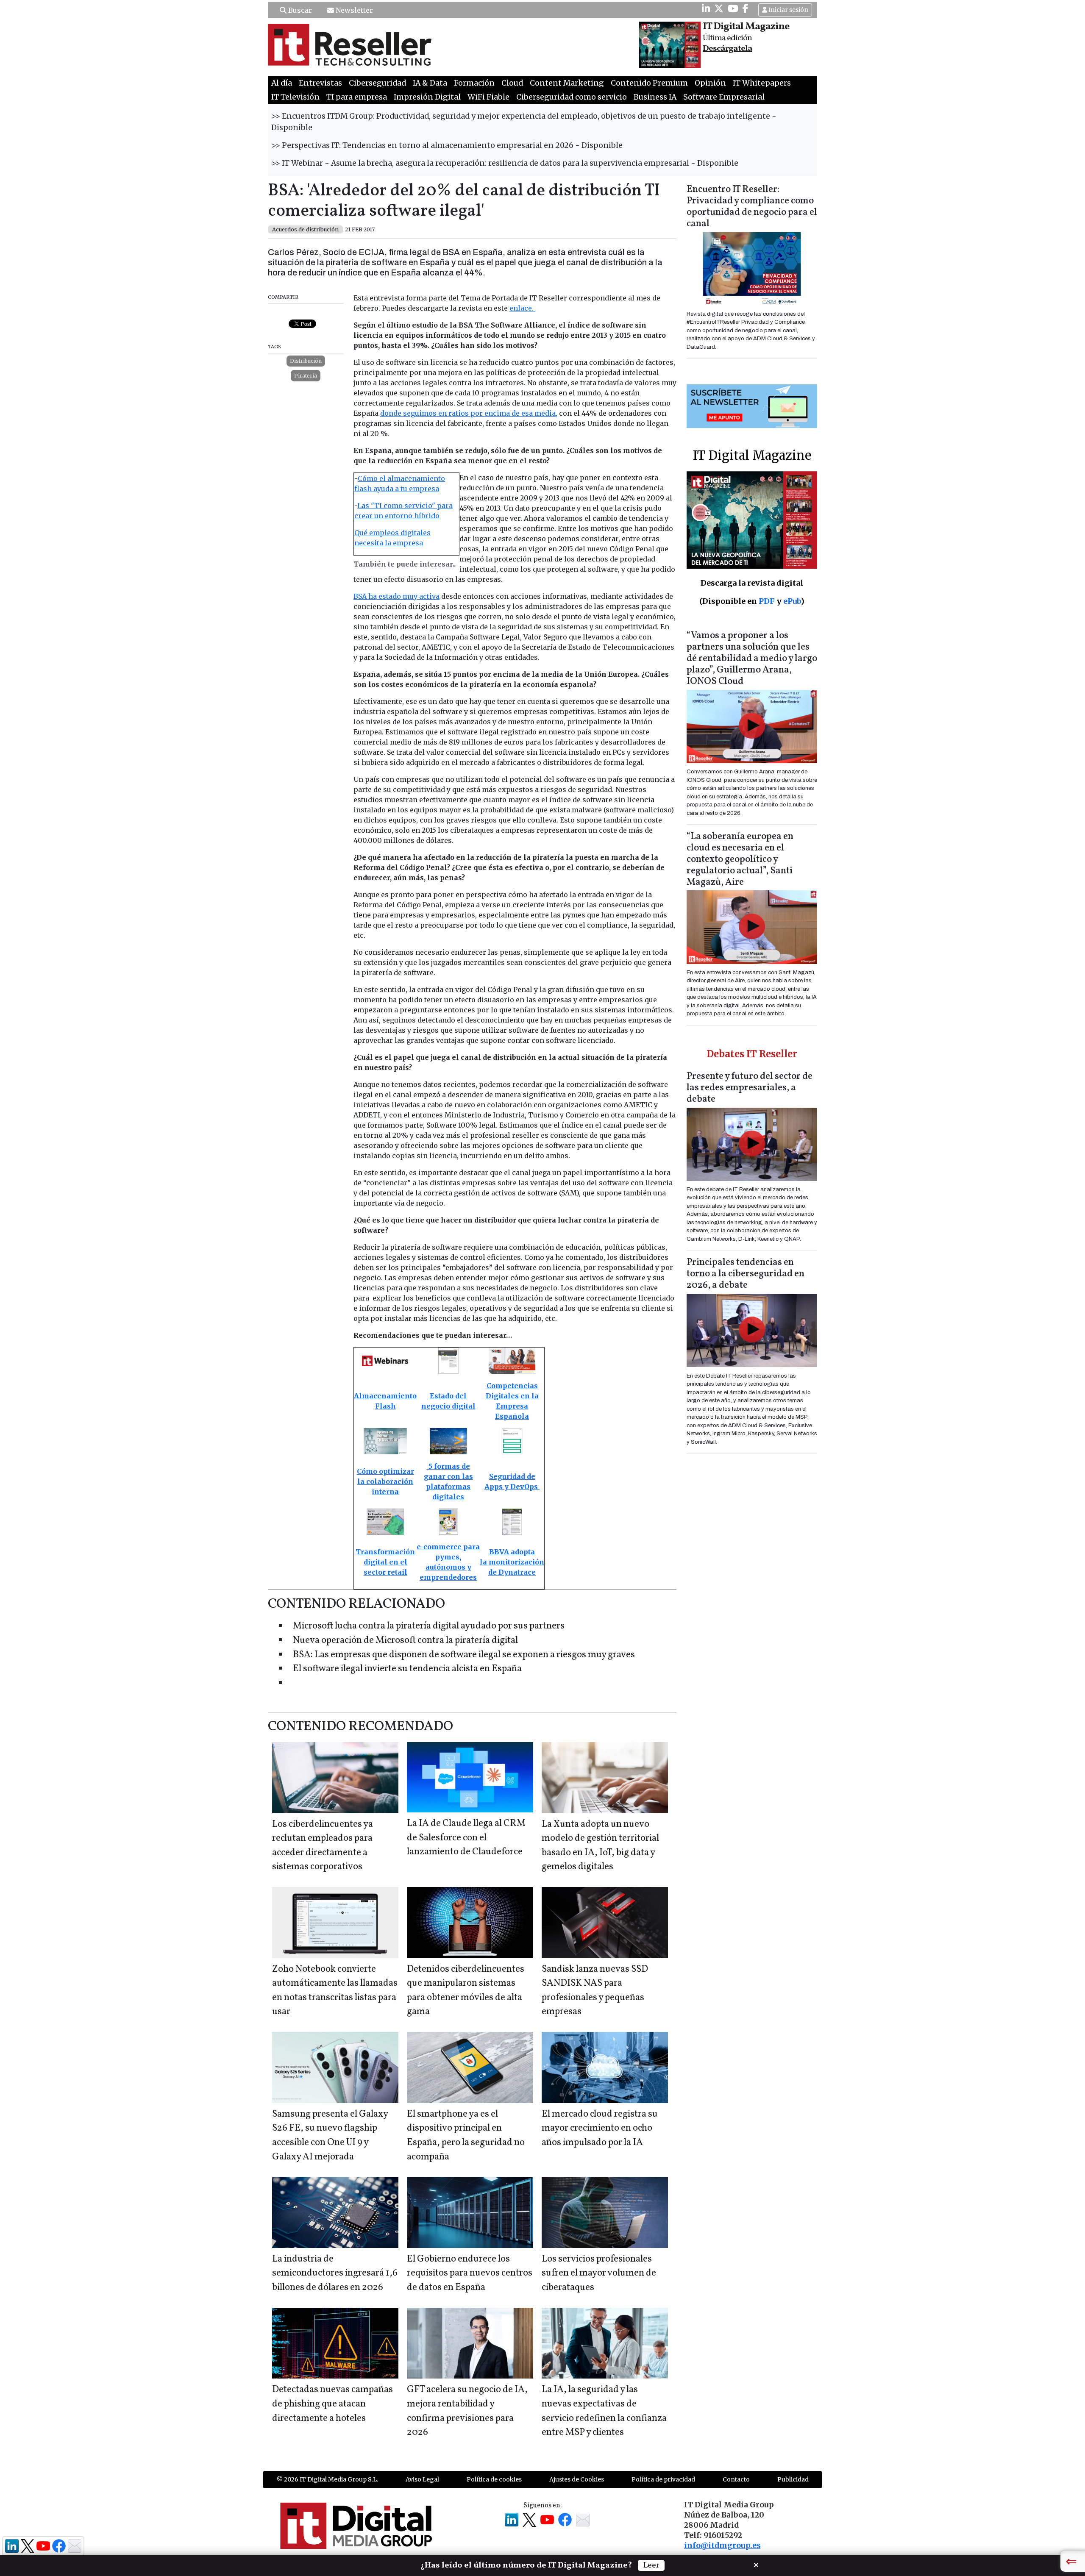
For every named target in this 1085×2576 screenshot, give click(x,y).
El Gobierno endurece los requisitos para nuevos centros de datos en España (470, 2273)
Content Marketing (567, 83)
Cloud (512, 83)
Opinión (710, 83)
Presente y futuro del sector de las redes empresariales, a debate (750, 1088)
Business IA (655, 97)
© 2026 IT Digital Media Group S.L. (327, 2479)
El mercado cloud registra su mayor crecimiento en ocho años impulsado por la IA (600, 2129)
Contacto (736, 2479)
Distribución (306, 361)
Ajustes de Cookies (577, 2479)
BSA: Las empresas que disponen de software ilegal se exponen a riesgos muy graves (464, 1655)
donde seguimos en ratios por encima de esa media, (469, 413)
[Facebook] (746, 8)
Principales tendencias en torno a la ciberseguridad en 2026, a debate (746, 1274)
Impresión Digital (427, 97)
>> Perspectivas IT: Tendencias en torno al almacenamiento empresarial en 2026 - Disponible (447, 145)
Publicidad (793, 2479)
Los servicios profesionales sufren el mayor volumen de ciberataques (599, 2273)
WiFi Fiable (488, 97)
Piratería (306, 376)
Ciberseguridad (377, 83)
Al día (282, 83)
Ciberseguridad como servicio (572, 97)
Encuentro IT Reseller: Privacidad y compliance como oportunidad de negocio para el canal (752, 207)
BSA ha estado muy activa (396, 596)
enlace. (522, 308)
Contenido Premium (649, 83)
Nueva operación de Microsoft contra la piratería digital (405, 1641)
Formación (474, 83)
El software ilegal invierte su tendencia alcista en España (407, 1669)
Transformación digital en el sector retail (385, 1562)
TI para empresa (357, 97)
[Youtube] (733, 8)
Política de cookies (494, 2479)
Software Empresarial (724, 97)
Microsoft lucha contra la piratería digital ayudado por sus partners (429, 1626)
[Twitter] (719, 8)
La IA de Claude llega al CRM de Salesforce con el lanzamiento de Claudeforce (466, 1838)
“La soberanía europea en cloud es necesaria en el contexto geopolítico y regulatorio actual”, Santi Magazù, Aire (740, 860)
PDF (767, 601)
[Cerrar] (756, 2564)
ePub (792, 601)
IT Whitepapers (762, 83)
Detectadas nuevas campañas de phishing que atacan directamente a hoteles (332, 2404)
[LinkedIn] (706, 8)
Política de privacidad (663, 2479)
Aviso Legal (422, 2479)
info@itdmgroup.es (722, 2545)
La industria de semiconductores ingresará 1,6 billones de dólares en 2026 (335, 2273)
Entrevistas (320, 83)
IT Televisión (295, 97)
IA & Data (430, 83)
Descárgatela (728, 49)
